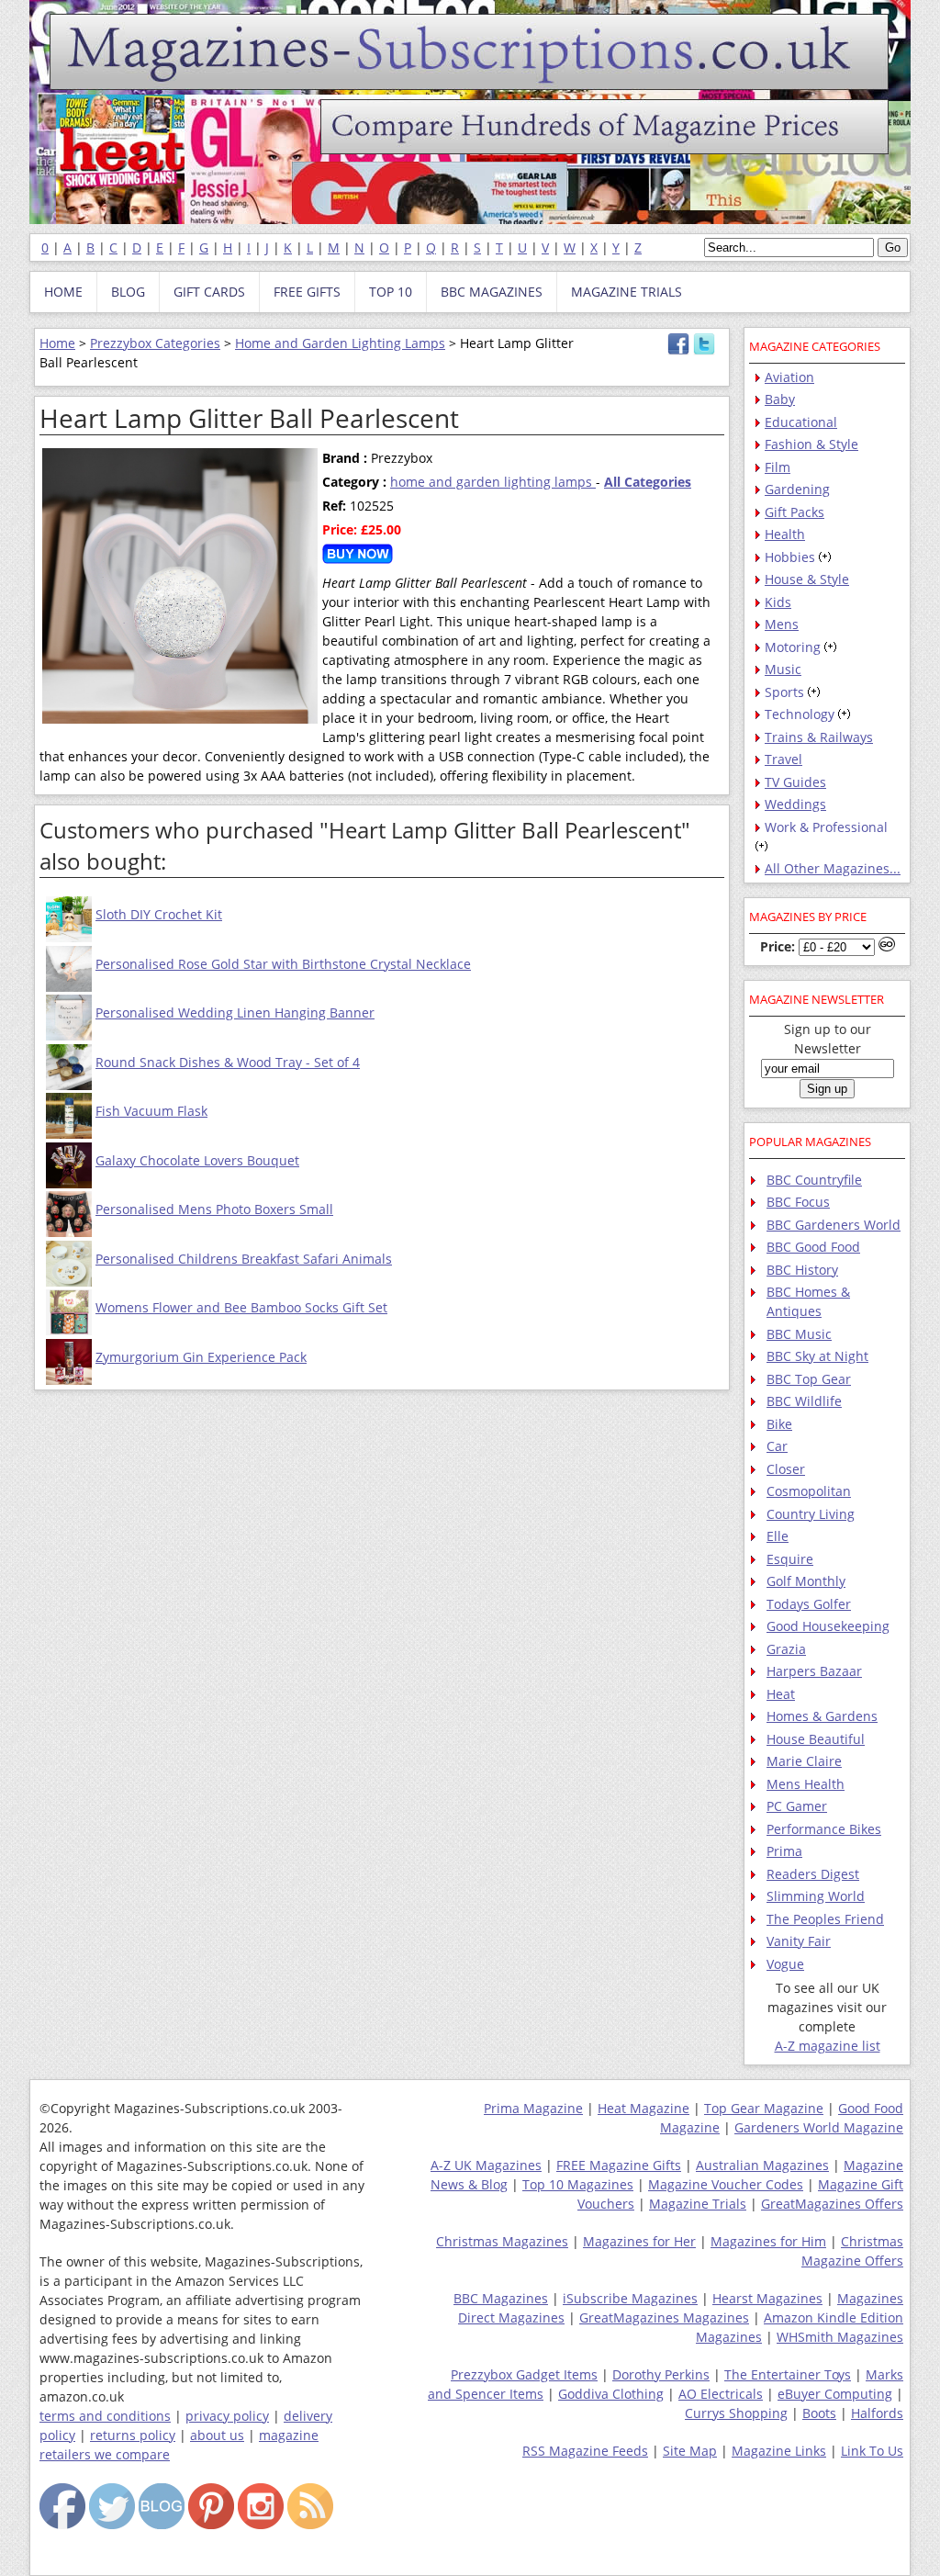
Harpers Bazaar (814, 1671)
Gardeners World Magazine (819, 2127)
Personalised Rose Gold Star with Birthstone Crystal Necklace (283, 964)
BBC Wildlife (804, 1401)
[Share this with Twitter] (704, 350)
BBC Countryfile (814, 1180)
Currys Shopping (736, 2413)
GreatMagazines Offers (832, 2204)
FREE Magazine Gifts (619, 2165)
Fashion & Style (811, 444)
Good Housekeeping (828, 1626)
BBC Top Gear (809, 1379)
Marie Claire (804, 1761)
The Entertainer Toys (788, 2374)
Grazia (786, 1649)
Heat (781, 1694)
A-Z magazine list (828, 2046)
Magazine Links (779, 2451)
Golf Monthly (806, 1581)
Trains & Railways (819, 737)
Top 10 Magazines (578, 2184)
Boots (819, 2413)
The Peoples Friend (825, 1919)
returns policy (133, 2435)
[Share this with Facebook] (678, 350)
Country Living (811, 1514)
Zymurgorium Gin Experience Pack (201, 1357)
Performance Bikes (824, 1829)
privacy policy (227, 2416)
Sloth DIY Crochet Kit (159, 914)
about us (217, 2435)
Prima (784, 1851)
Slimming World (816, 1896)
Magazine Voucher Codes (726, 2184)
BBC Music (799, 1334)
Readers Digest (813, 1874)
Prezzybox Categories (155, 343)
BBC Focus (798, 1202)
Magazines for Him (768, 2241)
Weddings (795, 804)
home (63, 292)
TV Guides (795, 782)
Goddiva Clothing (611, 2394)
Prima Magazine (533, 2108)
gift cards (209, 292)
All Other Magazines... (833, 868)
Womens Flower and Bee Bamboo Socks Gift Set (241, 1307)
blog (128, 292)
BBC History (802, 1270)
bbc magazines (492, 292)
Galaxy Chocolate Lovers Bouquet (197, 1160)
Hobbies (790, 557)
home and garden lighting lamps (493, 482)
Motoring (793, 647)
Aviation (789, 377)
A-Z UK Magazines (486, 2165)
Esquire (790, 1559)
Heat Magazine (643, 2108)
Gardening (797, 489)
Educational (801, 422)
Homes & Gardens (822, 1716)
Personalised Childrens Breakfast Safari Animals (244, 1259)
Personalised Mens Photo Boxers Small (214, 1209)
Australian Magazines (762, 2165)
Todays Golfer (809, 1604)
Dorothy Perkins (661, 2374)
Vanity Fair (799, 1941)
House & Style (807, 579)
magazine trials (627, 292)
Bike (779, 1424)
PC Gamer (797, 1806)
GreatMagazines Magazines (664, 2317)
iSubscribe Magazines (630, 2298)
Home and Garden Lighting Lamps (340, 343)
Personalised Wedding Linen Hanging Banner (235, 1012)
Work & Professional (826, 827)
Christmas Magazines (502, 2241)
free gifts (307, 292)
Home (57, 343)
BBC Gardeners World (834, 1225)
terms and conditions (105, 2416)
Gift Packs (795, 512)
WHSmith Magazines (840, 2337)
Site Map (690, 2451)
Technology (800, 714)
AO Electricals (721, 2394)
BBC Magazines (501, 2298)
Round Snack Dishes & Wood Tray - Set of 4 (228, 1062)
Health (785, 534)
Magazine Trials (698, 2204)
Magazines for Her (639, 2241)
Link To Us (872, 2451)
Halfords (877, 2413)
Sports (784, 692)
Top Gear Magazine (764, 2108)
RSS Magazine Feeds (585, 2451)
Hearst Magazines (767, 2298)
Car (777, 1446)
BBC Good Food (813, 1247)
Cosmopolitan (809, 1491)
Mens (782, 624)
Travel (783, 759)
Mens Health (806, 1784)
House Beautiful (816, 1739)
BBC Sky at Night (817, 1356)
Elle (778, 1536)
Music (783, 669)
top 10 (391, 292)
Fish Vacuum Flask (151, 1111)
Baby (780, 399)
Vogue (785, 1964)
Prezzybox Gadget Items (524, 2374)
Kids (778, 602)
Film (778, 467)
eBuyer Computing (835, 2394)
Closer (786, 1469)
